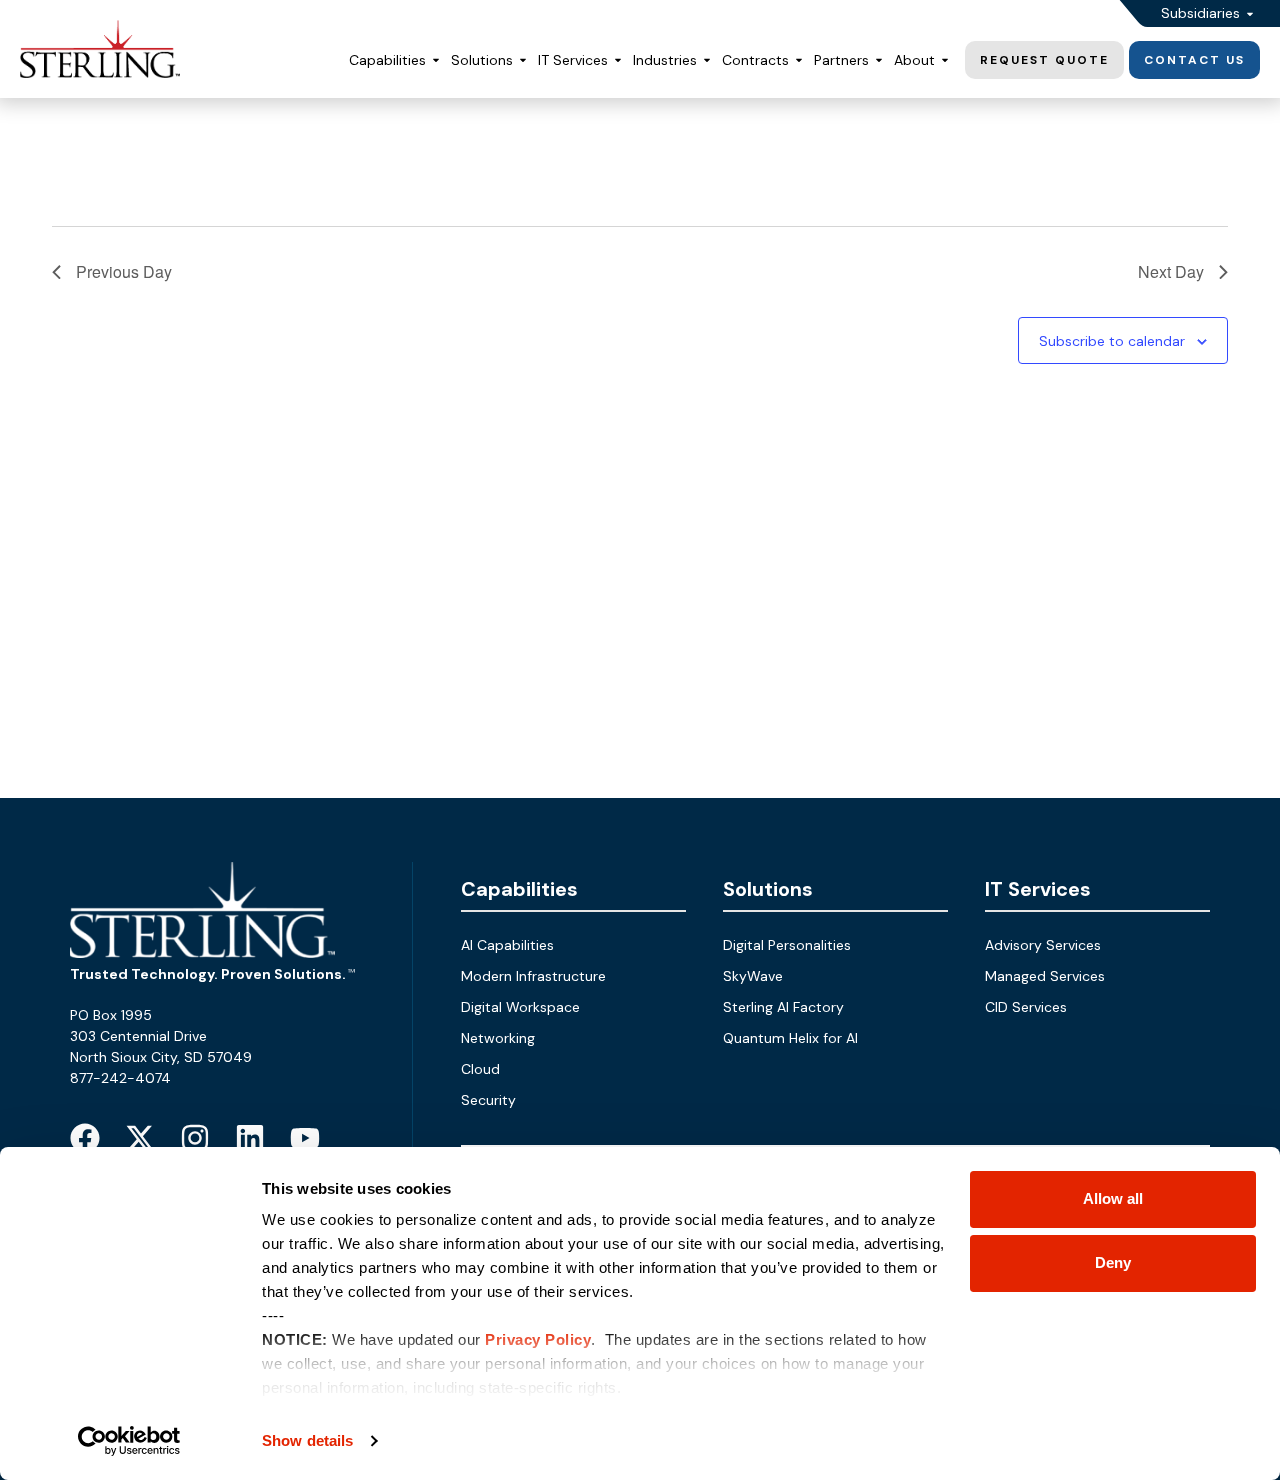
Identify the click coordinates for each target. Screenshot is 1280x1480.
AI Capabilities (507, 945)
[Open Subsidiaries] (1250, 13)
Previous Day (124, 271)
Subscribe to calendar (1112, 341)
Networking (498, 1038)
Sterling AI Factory (783, 1007)
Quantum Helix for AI (790, 1038)
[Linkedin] (250, 1138)
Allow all (1113, 1198)
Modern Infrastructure (533, 976)
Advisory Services (1043, 945)
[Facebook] (85, 1138)
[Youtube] (305, 1138)
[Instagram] (195, 1138)
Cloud (480, 1069)
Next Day (1171, 271)
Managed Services (1045, 976)
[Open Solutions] (523, 60)
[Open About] (945, 60)
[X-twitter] (140, 1138)
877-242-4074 (120, 1078)
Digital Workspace (520, 1007)
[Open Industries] (707, 60)
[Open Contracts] (799, 60)
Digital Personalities (787, 945)
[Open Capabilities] (436, 60)
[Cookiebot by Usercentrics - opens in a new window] (129, 1441)
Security (488, 1100)
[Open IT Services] (618, 60)
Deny (1113, 1262)
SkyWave (753, 976)
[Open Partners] (879, 60)
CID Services (1026, 1007)
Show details (307, 1440)
